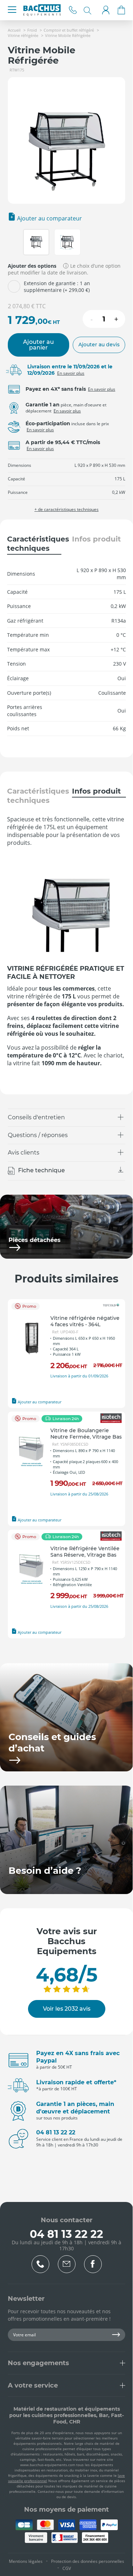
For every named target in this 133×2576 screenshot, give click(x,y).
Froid (32, 30)
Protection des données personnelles (88, 2561)
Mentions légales (26, 2561)
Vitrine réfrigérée (23, 35)
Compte (106, 10)
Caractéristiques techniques (34, 544)
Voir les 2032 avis (67, 2009)
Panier (121, 10)
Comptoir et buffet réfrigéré (69, 30)
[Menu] (12, 10)
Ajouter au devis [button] (99, 345)
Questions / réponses (38, 1135)
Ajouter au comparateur (49, 218)
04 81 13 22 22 (73, 10)
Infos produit (96, 539)
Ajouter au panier (38, 345)
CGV (67, 2568)
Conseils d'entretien (36, 1117)
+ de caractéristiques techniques (66, 510)
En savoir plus (71, 373)
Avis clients (24, 1153)
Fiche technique (41, 1171)
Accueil (14, 30)
